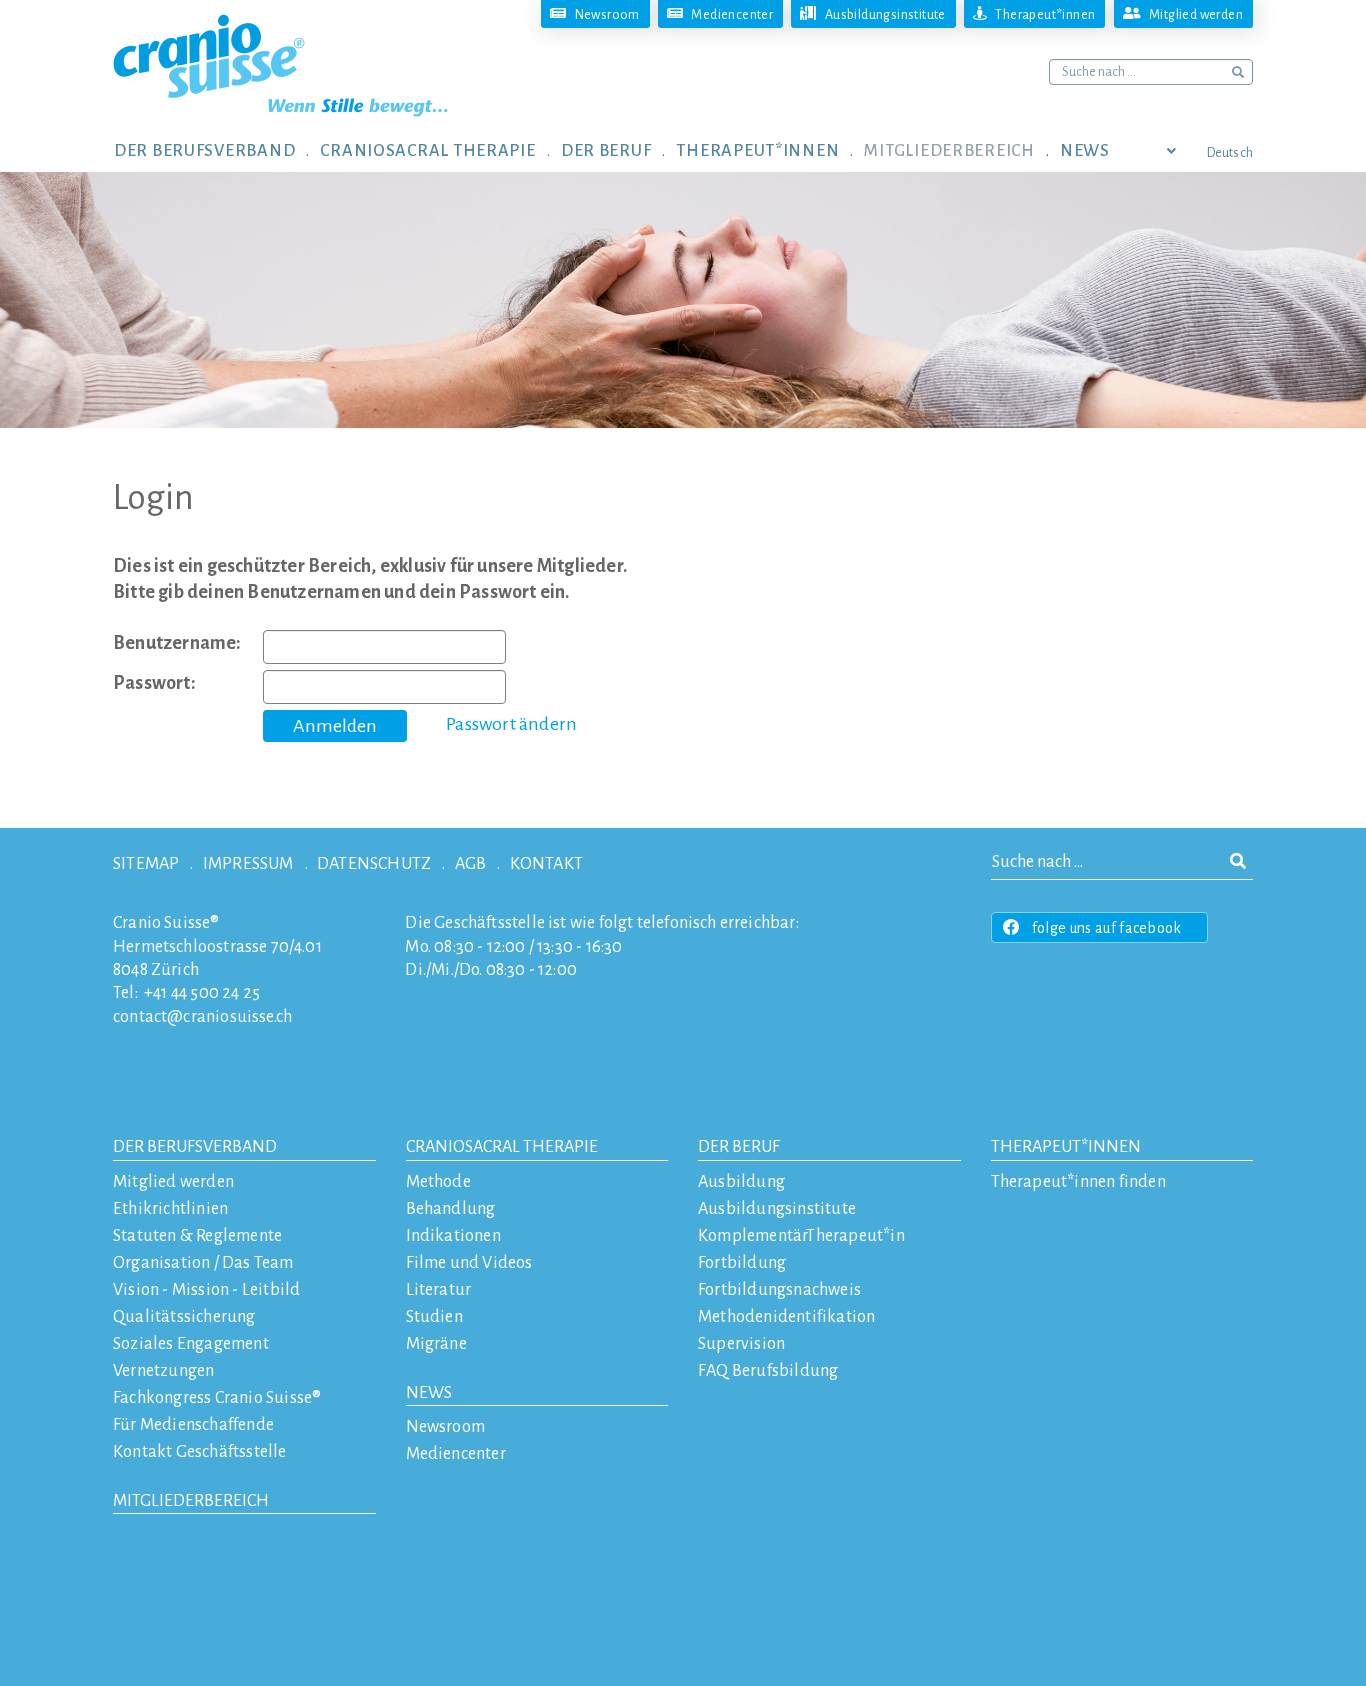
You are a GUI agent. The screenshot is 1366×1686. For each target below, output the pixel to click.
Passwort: (154, 683)
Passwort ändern (511, 724)
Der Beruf (739, 1147)
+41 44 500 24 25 (202, 993)
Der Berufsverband (195, 1147)
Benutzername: (177, 643)
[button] (217, 150)
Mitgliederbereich (191, 1501)
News (429, 1393)
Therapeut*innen (1066, 1147)
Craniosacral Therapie (502, 1147)
